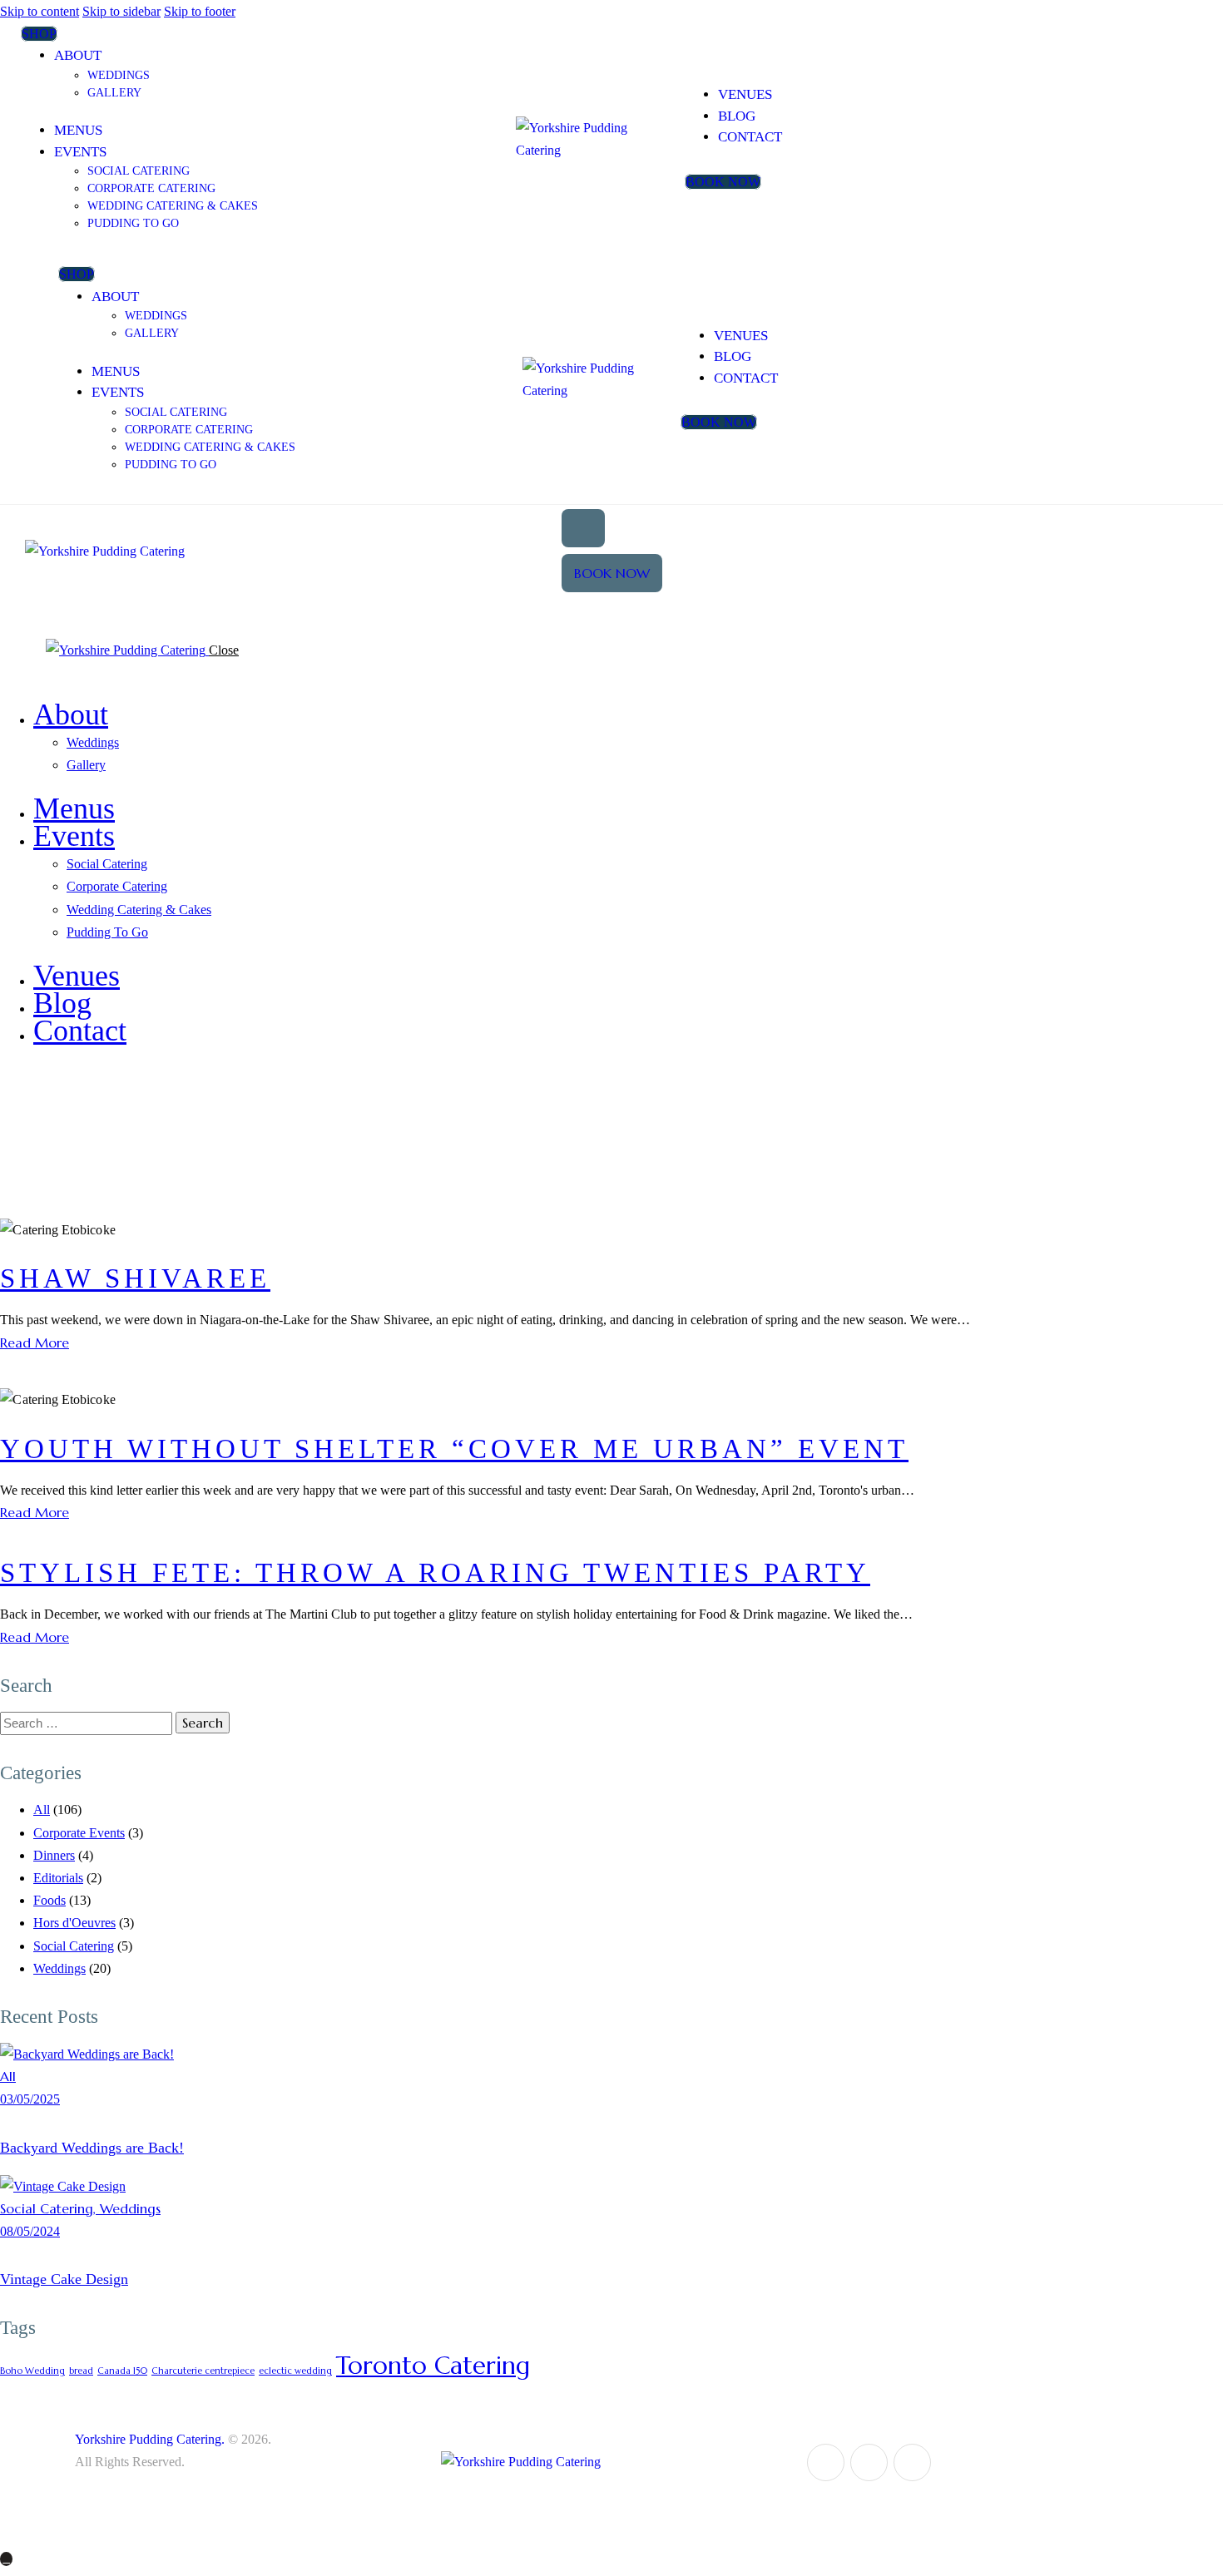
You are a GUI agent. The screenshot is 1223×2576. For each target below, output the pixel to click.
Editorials (58, 1878)
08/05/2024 (30, 2231)
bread (81, 2371)
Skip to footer (200, 11)
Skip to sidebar (121, 11)
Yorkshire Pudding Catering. (150, 2439)
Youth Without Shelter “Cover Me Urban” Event (454, 1449)
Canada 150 (122, 2371)
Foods (50, 1900)
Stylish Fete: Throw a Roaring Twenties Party (435, 1573)
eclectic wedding (295, 2371)
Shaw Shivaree (135, 1278)
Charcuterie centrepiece (203, 2371)
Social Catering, (50, 2208)
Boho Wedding (32, 2371)
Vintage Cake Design (64, 2279)
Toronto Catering (433, 2365)
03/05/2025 (30, 2099)
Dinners (54, 1855)
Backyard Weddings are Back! (92, 2148)
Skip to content (40, 11)
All (42, 1810)
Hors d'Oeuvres (74, 1923)
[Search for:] (88, 1723)
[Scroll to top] (6, 2559)
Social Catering (74, 1946)
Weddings (59, 1968)
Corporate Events (79, 1833)
